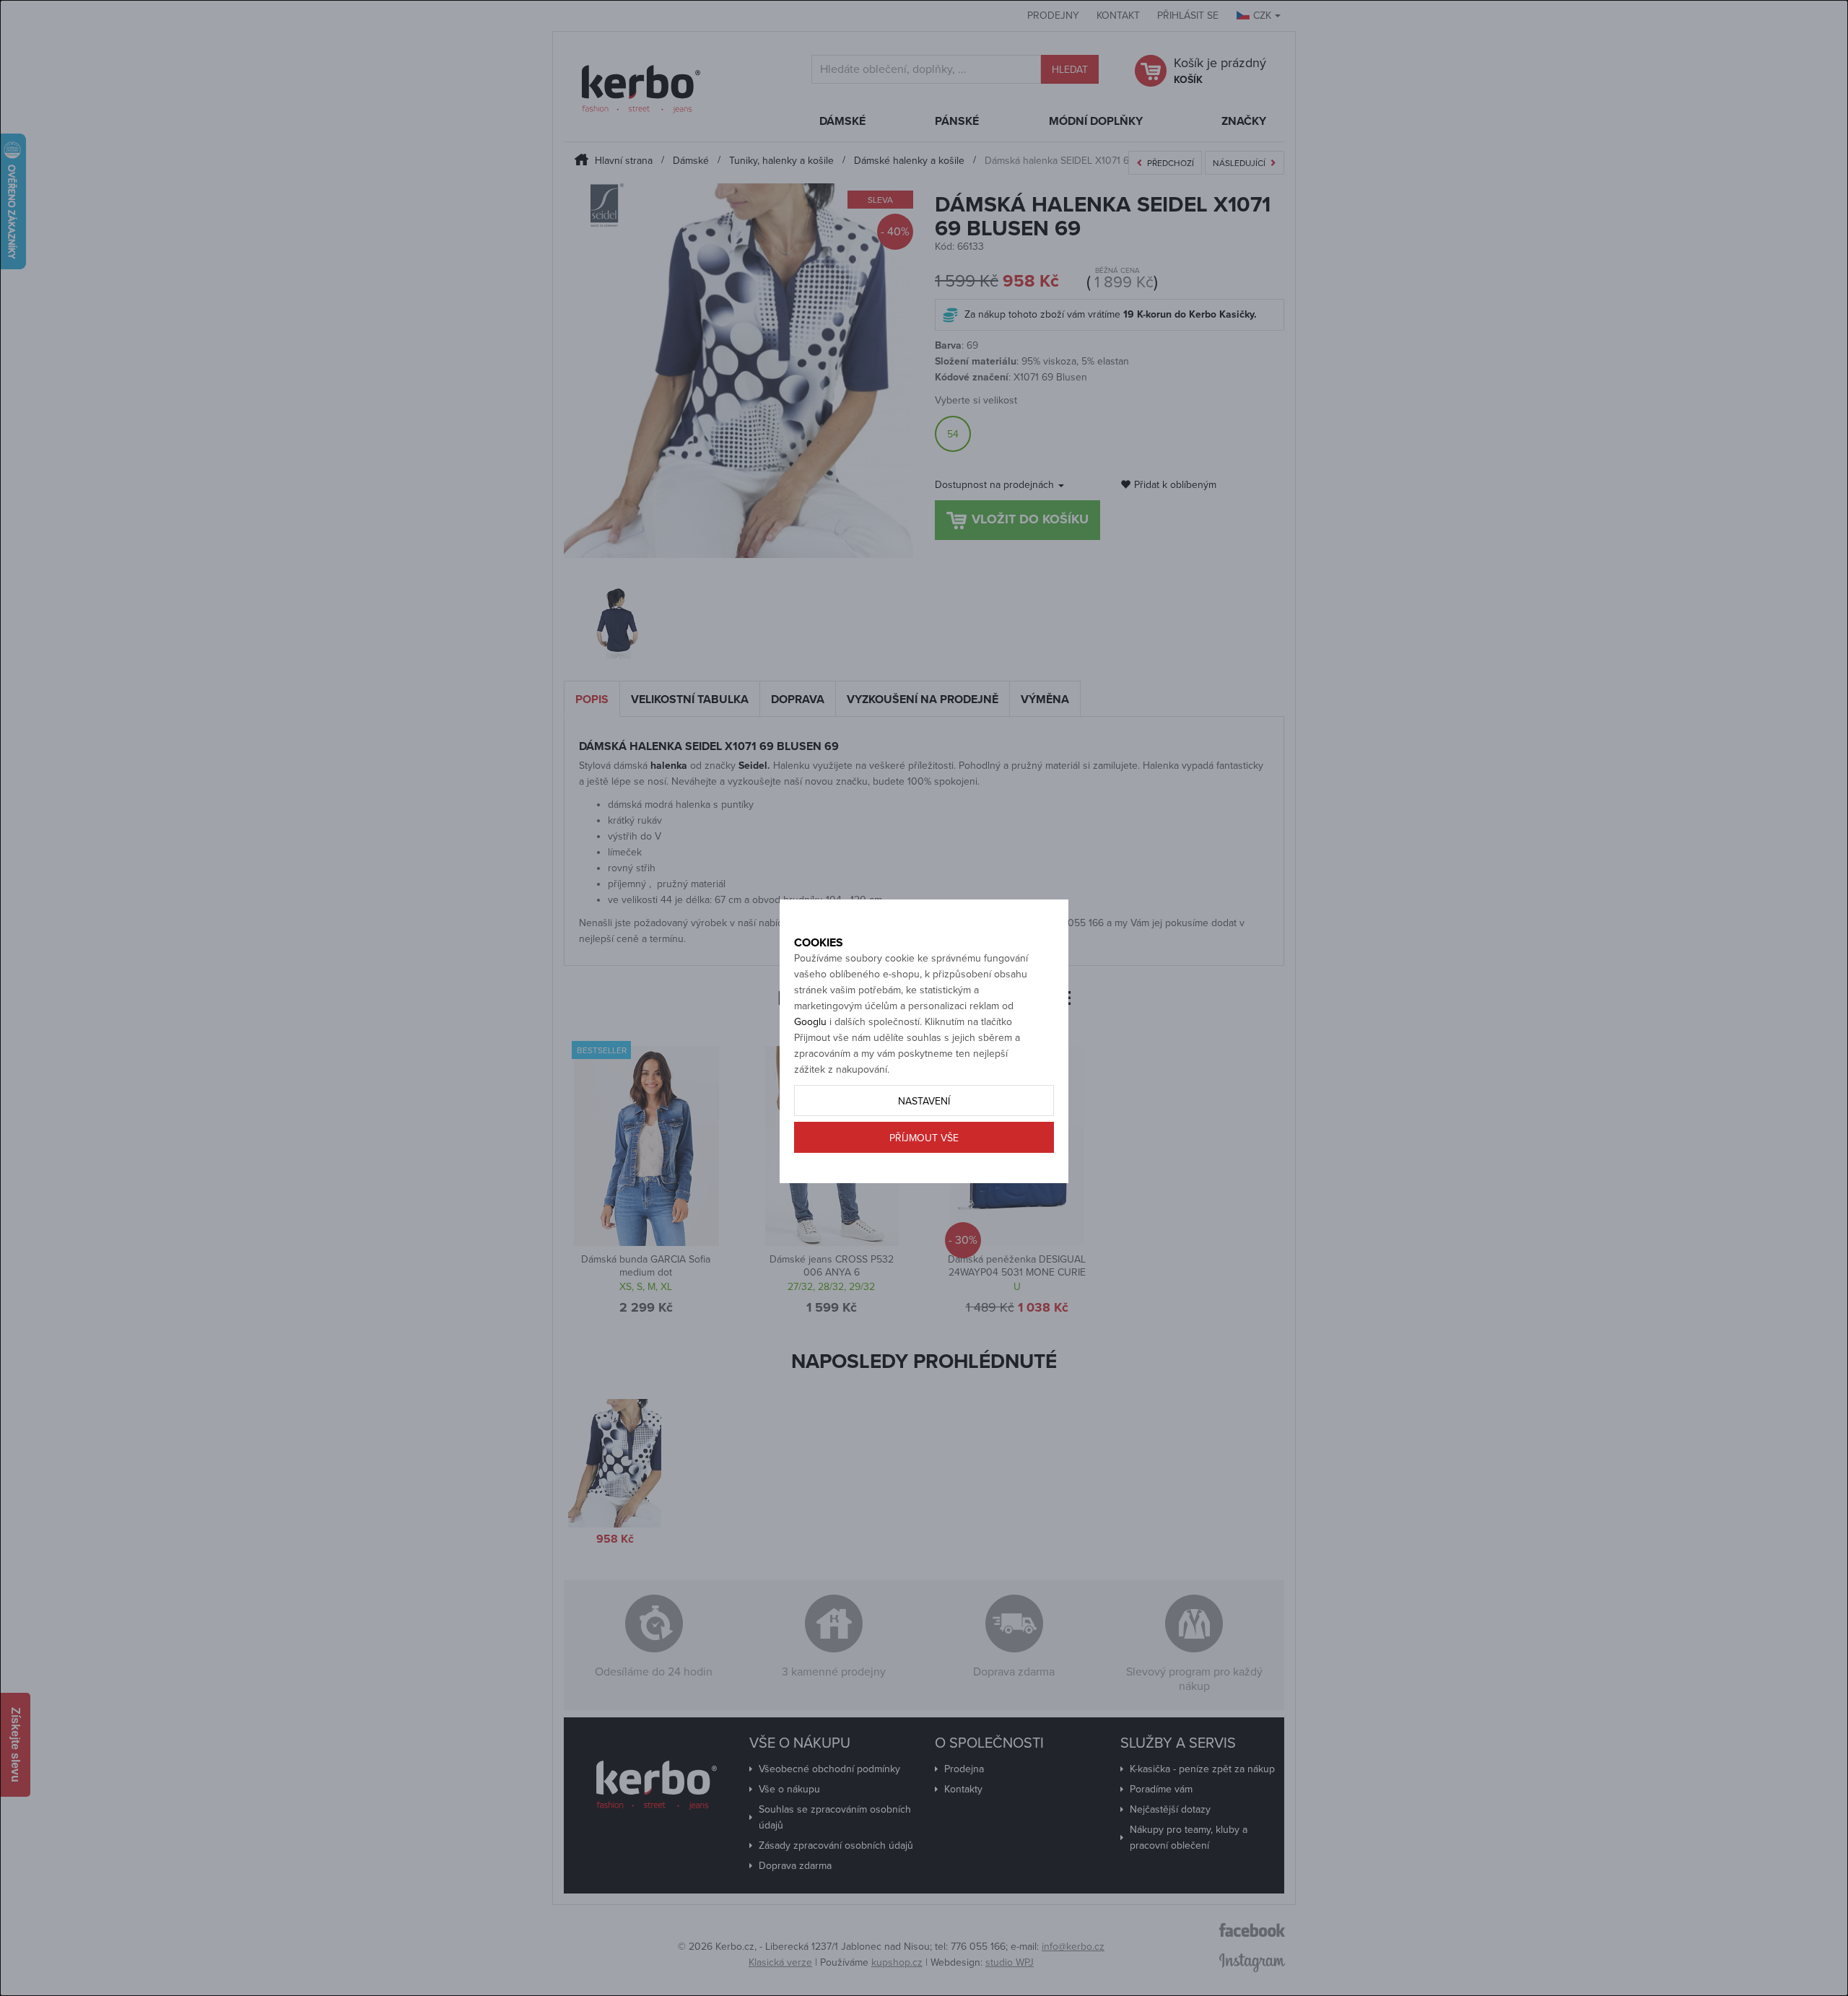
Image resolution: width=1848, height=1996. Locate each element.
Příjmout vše (924, 1138)
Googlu (810, 1022)
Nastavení (924, 1101)
